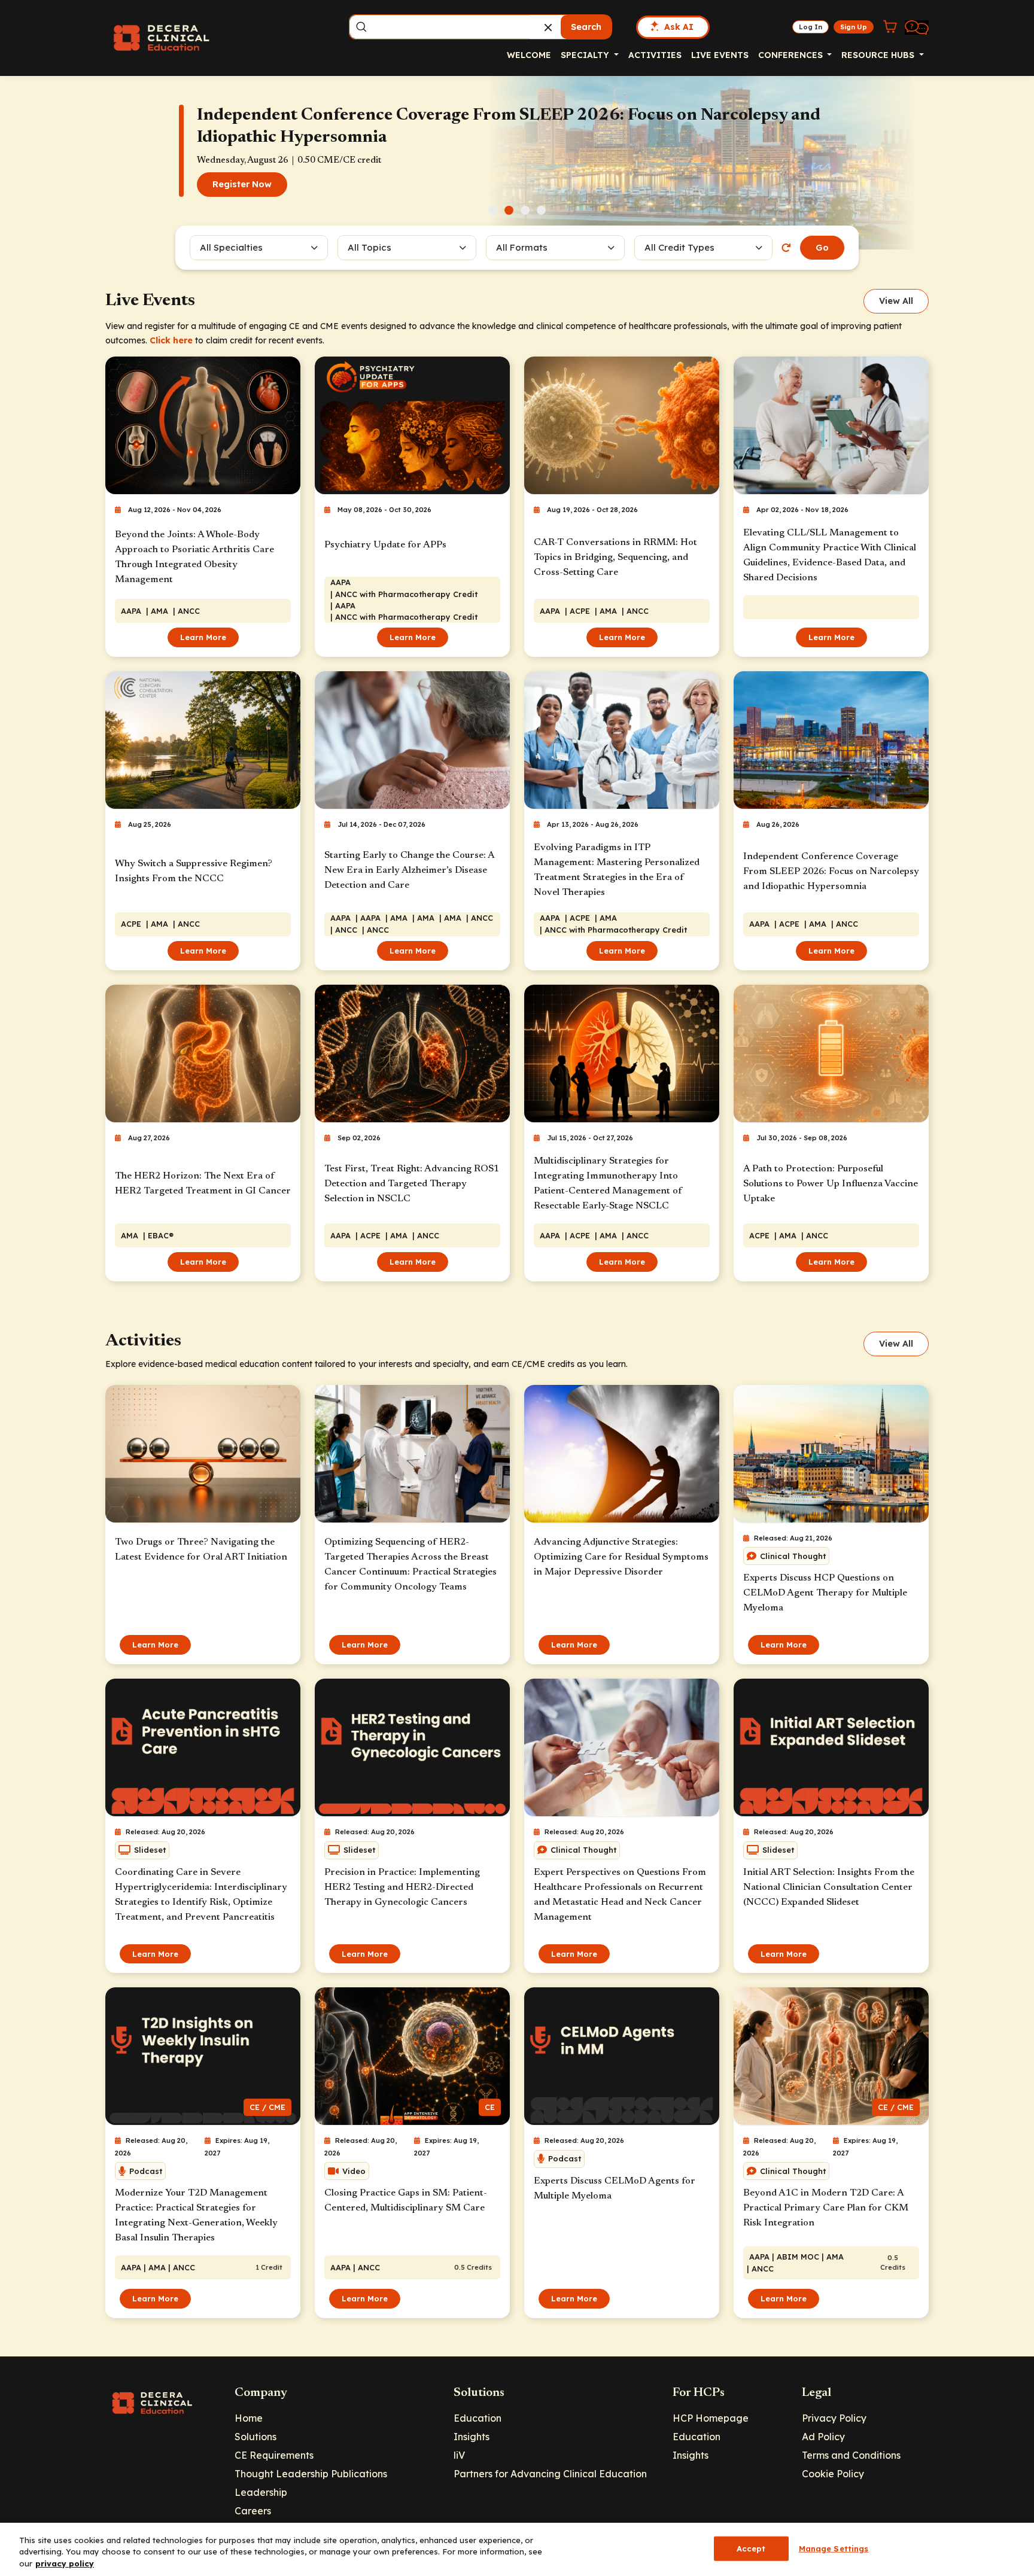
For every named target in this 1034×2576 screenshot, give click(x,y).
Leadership (261, 2492)
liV (459, 2455)
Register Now (242, 184)
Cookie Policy (833, 2474)
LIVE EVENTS (720, 55)
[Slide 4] (541, 210)
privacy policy (65, 2563)
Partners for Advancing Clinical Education (550, 2474)
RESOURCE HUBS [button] (879, 55)
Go (822, 248)
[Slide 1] (493, 210)
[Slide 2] (509, 210)
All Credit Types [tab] (679, 247)
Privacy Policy (834, 2418)
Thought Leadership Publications (311, 2474)
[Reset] (786, 248)
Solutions (256, 2437)
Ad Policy (823, 2437)
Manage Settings (834, 2548)
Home (249, 2418)
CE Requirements (274, 2455)
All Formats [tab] (524, 247)
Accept (751, 2548)
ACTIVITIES (655, 55)
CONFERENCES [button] (792, 55)
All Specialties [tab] (231, 247)
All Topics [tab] (369, 247)
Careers (253, 2511)
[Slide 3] (525, 210)
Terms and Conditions (851, 2455)
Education (478, 2418)
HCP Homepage (711, 2418)
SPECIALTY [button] (586, 55)
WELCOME (529, 55)
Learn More (203, 637)
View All (896, 301)
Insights (472, 2437)
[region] (517, 2549)
